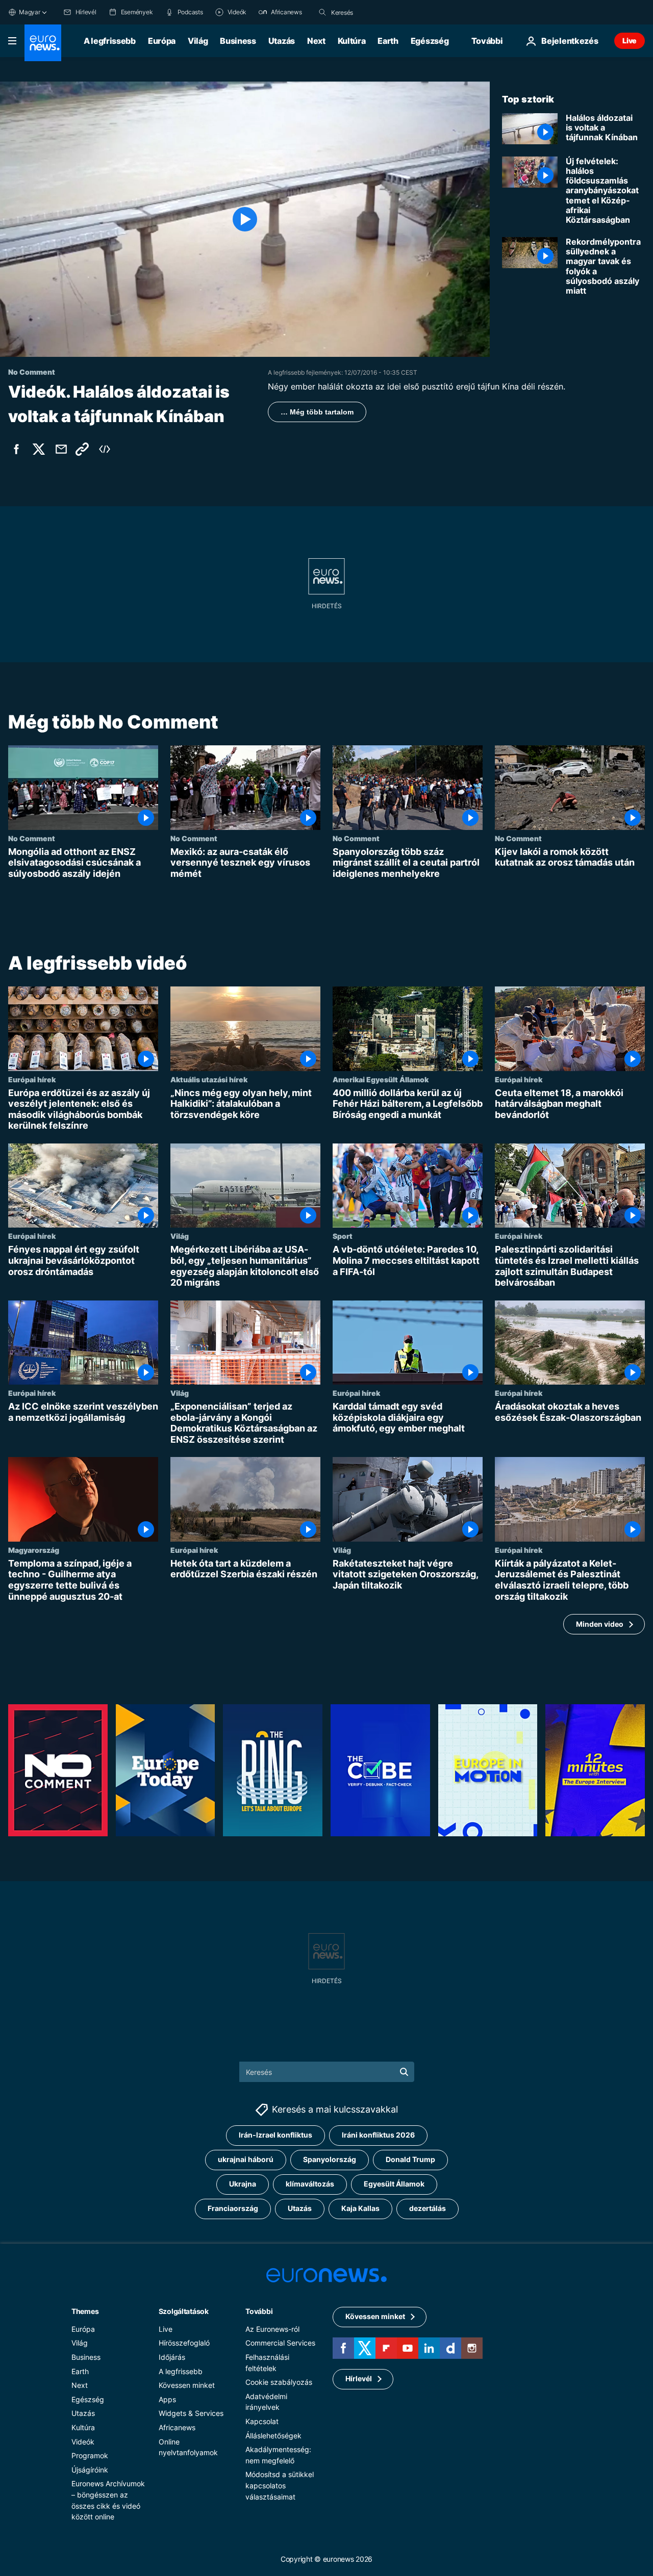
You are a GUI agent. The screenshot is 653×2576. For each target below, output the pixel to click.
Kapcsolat (262, 2421)
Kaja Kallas (360, 2208)
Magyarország (34, 1550)
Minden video (600, 1624)
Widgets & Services (191, 2413)
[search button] (322, 12)
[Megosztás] (61, 449)
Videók (83, 2442)
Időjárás (172, 2357)
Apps (167, 2399)
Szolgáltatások (184, 2311)
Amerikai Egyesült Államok (381, 1079)
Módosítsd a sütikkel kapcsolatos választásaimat (280, 2485)
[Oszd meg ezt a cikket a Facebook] (16, 449)
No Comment (32, 838)
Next (316, 41)
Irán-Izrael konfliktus (275, 2135)
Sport (343, 1236)
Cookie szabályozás (279, 2382)
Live (630, 41)
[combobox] (374, 12)
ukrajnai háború (246, 2159)
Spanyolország (330, 2159)
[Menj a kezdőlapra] (43, 43)
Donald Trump (410, 2159)
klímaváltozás (310, 2184)
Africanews (177, 2427)
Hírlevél (359, 2378)
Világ (198, 41)
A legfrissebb (110, 41)
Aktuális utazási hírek (209, 1079)
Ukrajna (243, 2184)
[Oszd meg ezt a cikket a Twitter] (39, 449)
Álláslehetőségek (273, 2436)
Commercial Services (280, 2343)
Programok (90, 2455)
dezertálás (428, 2208)
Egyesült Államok (394, 2184)
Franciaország (233, 2208)
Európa (162, 41)
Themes (85, 2311)
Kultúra (352, 41)
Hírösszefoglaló (184, 2343)
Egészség (430, 41)
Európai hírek (32, 1079)
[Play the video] (245, 219)
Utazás (282, 41)
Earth (388, 41)
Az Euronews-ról (272, 2329)
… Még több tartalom (317, 412)
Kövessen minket (187, 2385)
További (259, 2311)
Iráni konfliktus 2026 (378, 2135)
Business (238, 41)
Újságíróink (90, 2470)
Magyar (30, 12)
